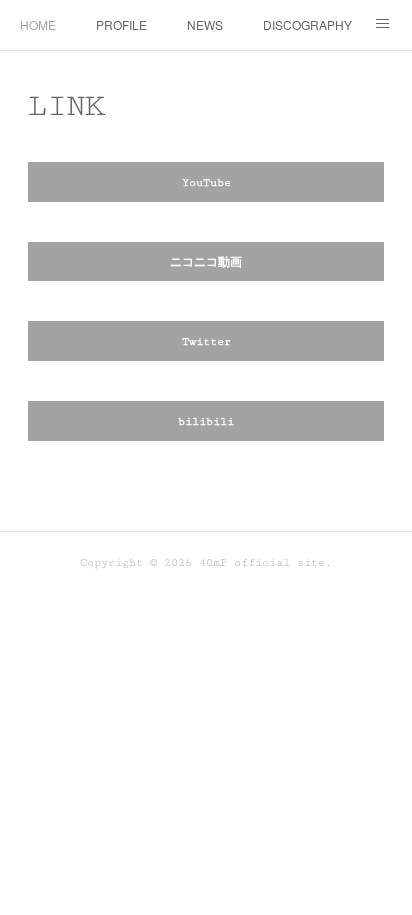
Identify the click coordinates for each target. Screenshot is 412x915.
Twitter (206, 341)
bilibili (206, 421)
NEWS (205, 24)
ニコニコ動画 (206, 262)
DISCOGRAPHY (307, 24)
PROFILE (121, 24)
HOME (38, 24)
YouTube (206, 182)
